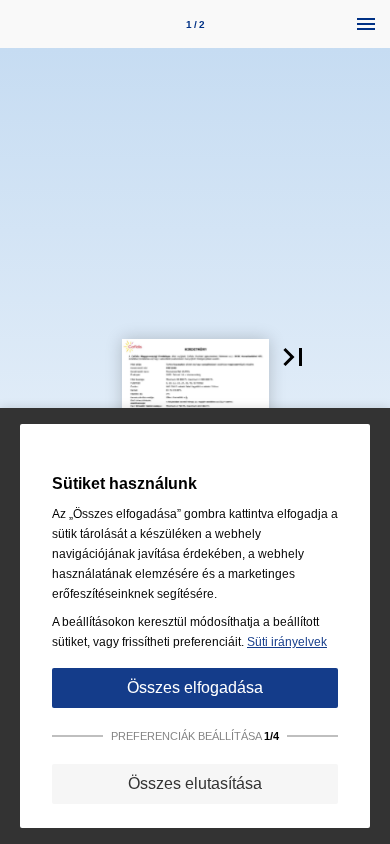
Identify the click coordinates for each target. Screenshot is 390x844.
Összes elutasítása (195, 783)
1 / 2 (195, 24)
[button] (293, 357)
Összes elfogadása (195, 687)
